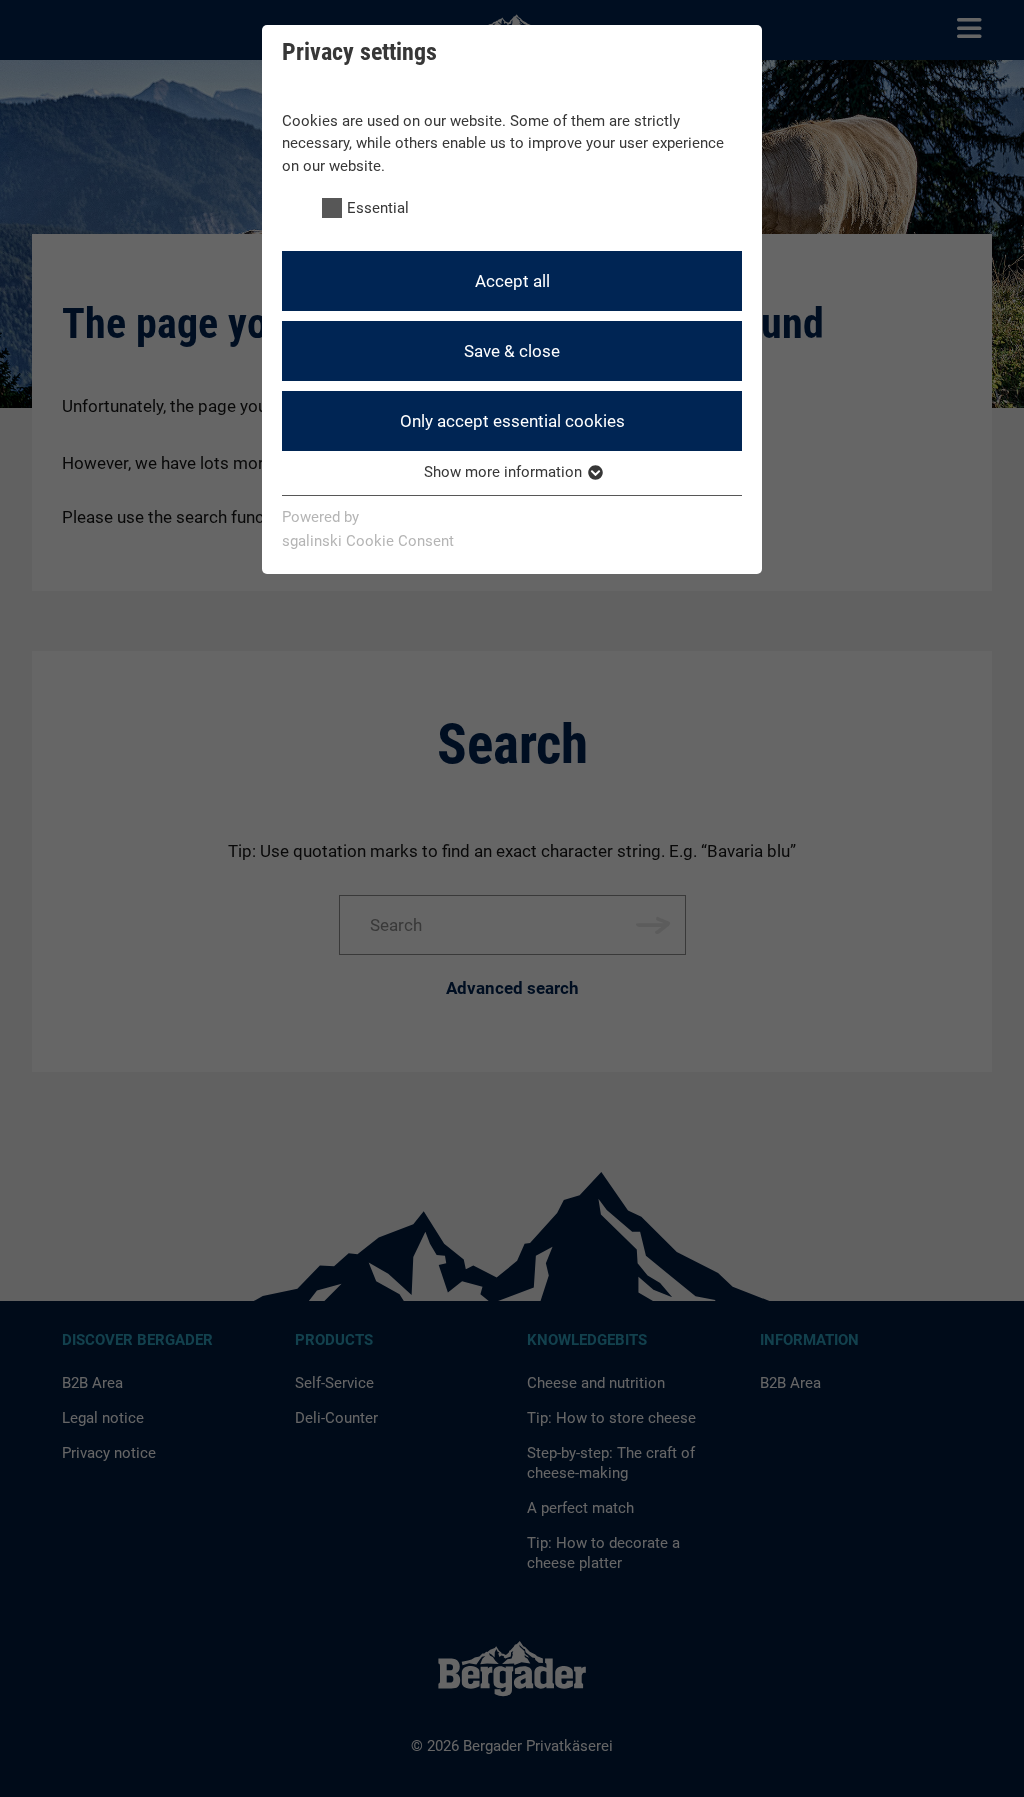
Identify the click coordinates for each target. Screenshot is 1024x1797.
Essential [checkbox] (378, 208)
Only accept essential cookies (512, 421)
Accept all (512, 281)
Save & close (512, 351)
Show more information (505, 472)
